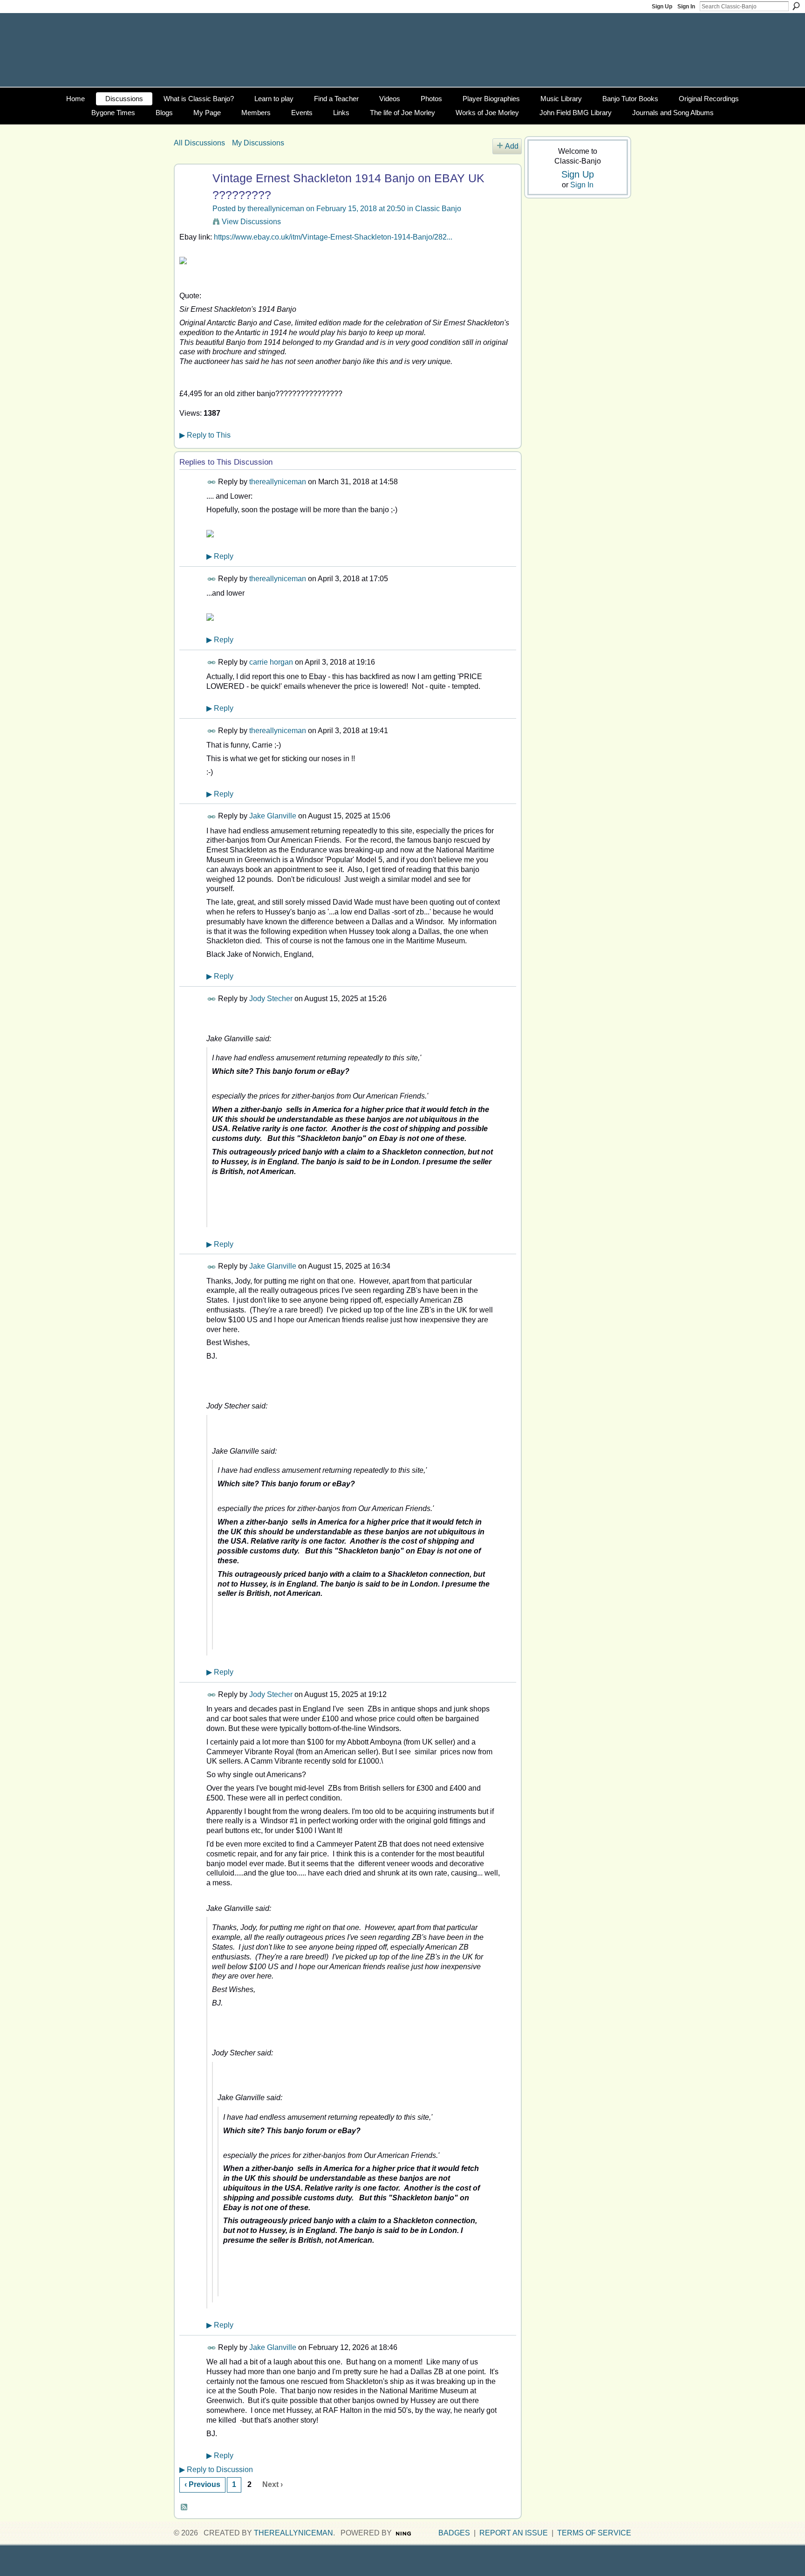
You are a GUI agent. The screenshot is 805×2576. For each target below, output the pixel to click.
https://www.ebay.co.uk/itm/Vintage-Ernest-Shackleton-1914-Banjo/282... (333, 237)
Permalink (212, 482)
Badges (454, 2533)
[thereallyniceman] (192, 196)
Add (512, 146)
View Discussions (251, 222)
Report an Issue (514, 2533)
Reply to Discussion (216, 2470)
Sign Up (662, 7)
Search (796, 6)
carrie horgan (271, 662)
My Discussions (258, 143)
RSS (184, 2507)
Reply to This (205, 435)
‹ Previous (202, 2484)
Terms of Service (594, 2533)
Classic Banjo (438, 209)
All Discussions (199, 143)
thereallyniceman (276, 209)
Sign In (686, 7)
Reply (220, 556)
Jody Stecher (271, 999)
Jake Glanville (273, 816)
